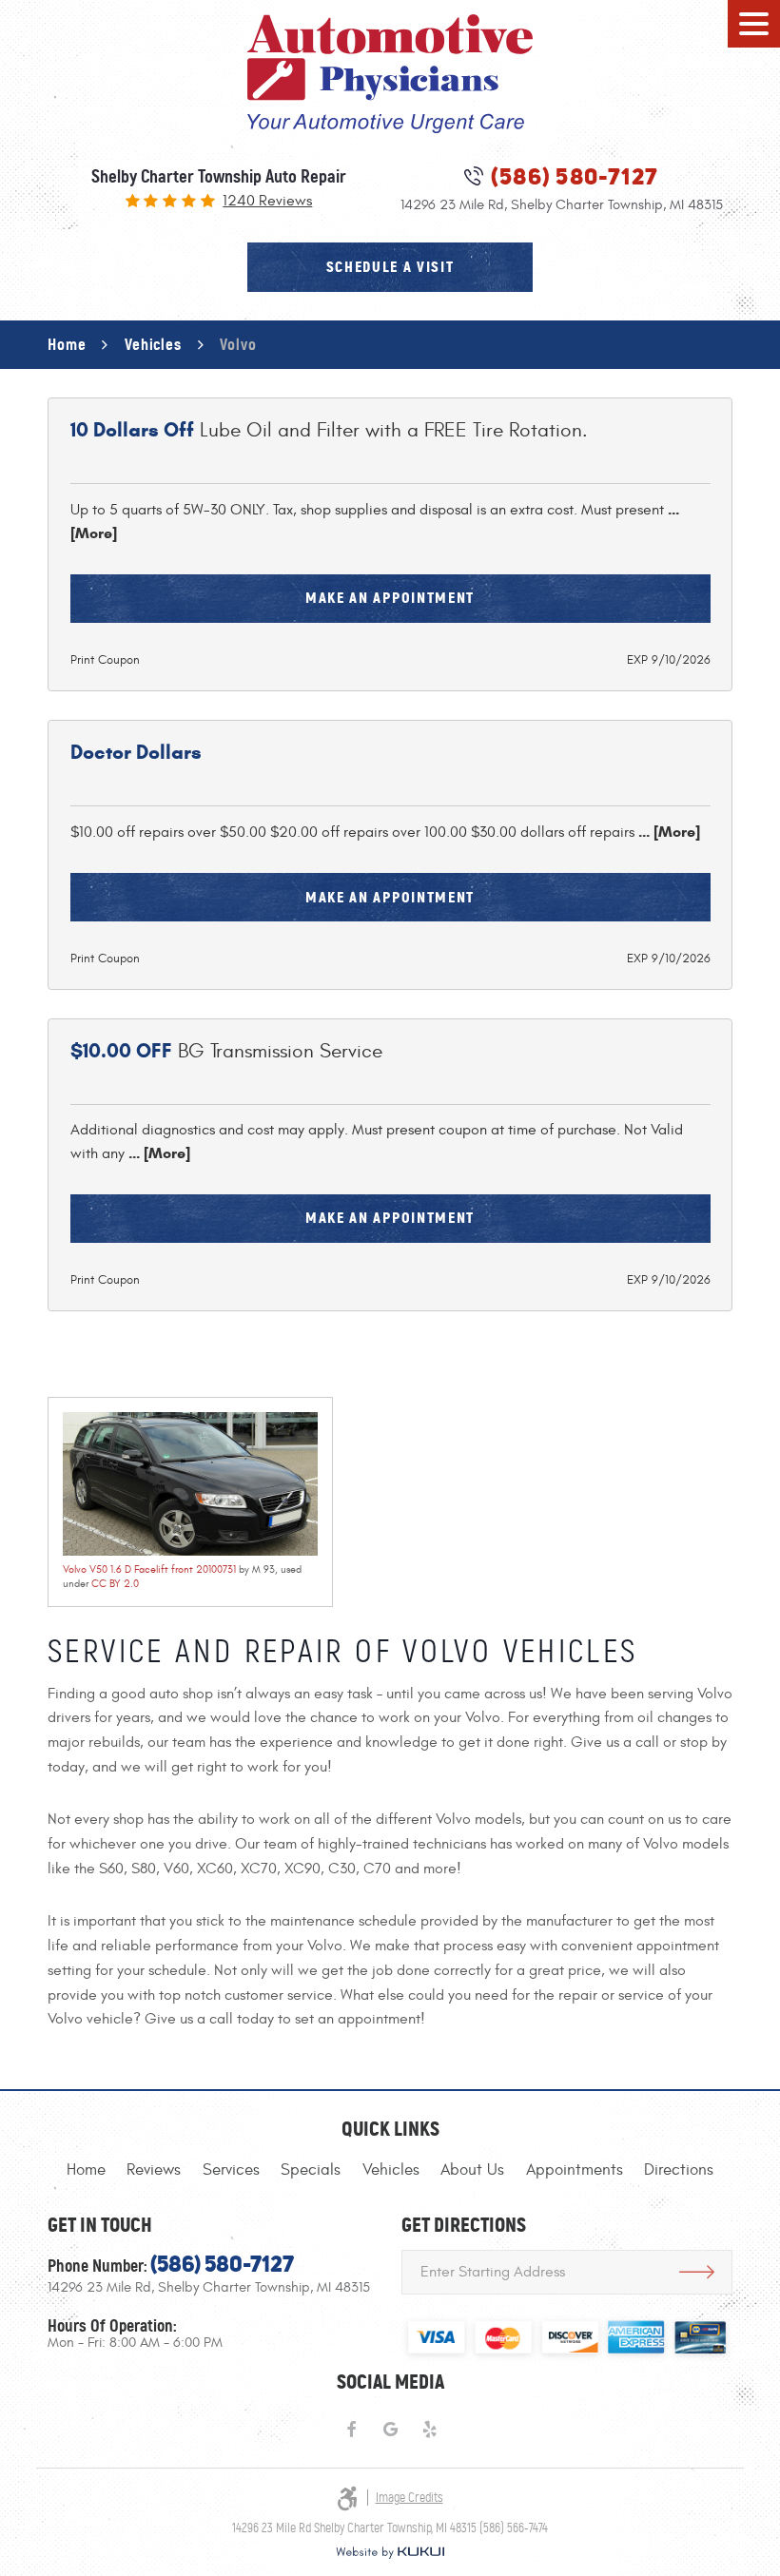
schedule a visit (390, 267)
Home (67, 344)
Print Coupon (105, 660)
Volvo (238, 344)
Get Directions (697, 2272)
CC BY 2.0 (115, 1584)
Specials (311, 2170)
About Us (472, 2170)
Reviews (154, 2170)
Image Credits (409, 2498)
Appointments (575, 2170)
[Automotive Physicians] (390, 74)
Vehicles (153, 344)
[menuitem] (86, 2170)
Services (231, 2170)
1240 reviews (267, 202)
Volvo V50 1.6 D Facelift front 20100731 (149, 1569)
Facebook (351, 2430)
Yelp (429, 2430)
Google (390, 2430)
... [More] (667, 832)
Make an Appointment (390, 598)
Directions (679, 2170)
